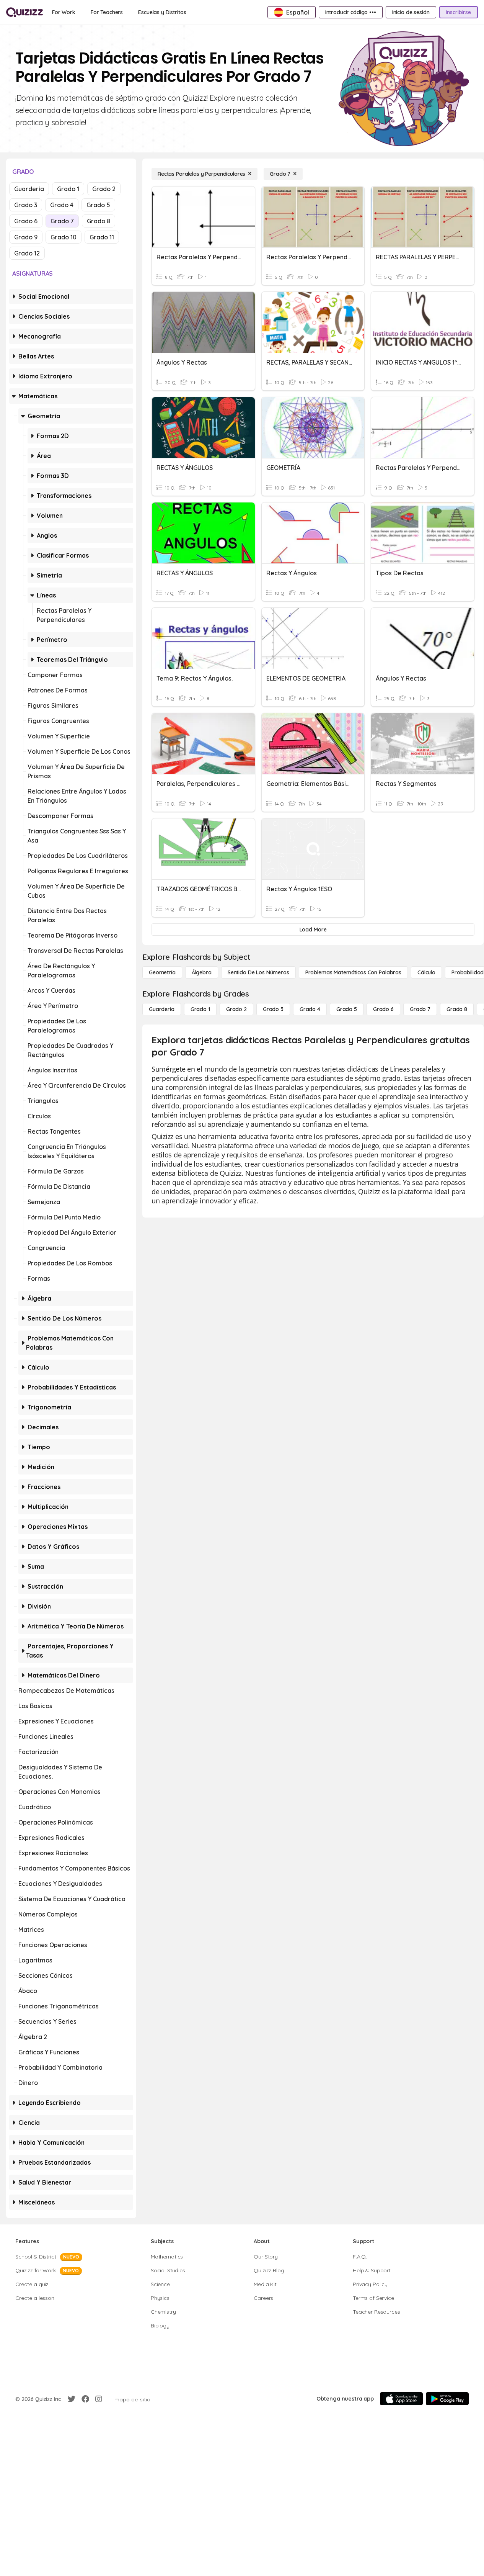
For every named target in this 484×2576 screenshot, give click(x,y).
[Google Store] (447, 2399)
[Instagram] (99, 2399)
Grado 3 (26, 205)
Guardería (29, 189)
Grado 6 (26, 221)
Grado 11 (102, 237)
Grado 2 (104, 189)
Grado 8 (99, 221)
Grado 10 (64, 237)
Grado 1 (68, 189)
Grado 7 (62, 221)
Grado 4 (62, 205)
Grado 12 (27, 253)
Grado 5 (98, 205)
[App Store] (401, 2399)
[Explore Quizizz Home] (24, 12)
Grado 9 (26, 237)
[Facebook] (85, 2399)
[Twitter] (72, 2399)
